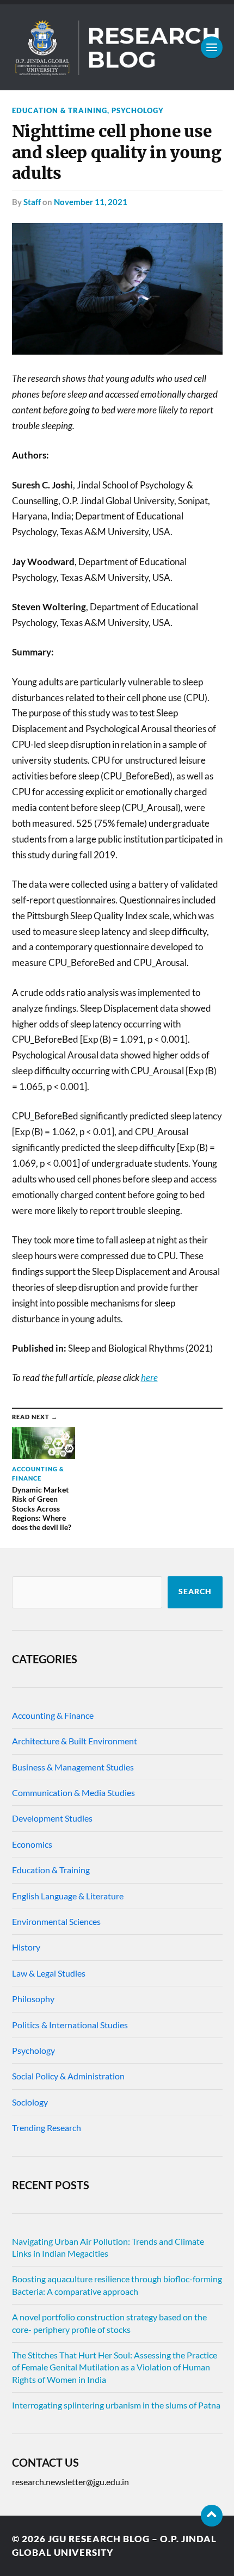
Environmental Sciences (56, 1921)
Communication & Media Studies (73, 1792)
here (149, 1377)
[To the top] (212, 2516)
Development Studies (52, 1818)
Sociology (30, 2102)
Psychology (138, 110)
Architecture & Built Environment (75, 1741)
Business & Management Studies (73, 1767)
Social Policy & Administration (68, 2076)
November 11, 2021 (91, 202)
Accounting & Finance (53, 1715)
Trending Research (47, 2128)
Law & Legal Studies (49, 1973)
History (26, 1947)
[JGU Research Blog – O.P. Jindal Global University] (117, 47)
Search (195, 1592)
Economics (32, 1844)
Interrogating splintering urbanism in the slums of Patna (116, 2405)
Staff (32, 202)
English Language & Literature (68, 1896)
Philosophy (33, 1999)
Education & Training (60, 110)
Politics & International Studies (70, 2025)
